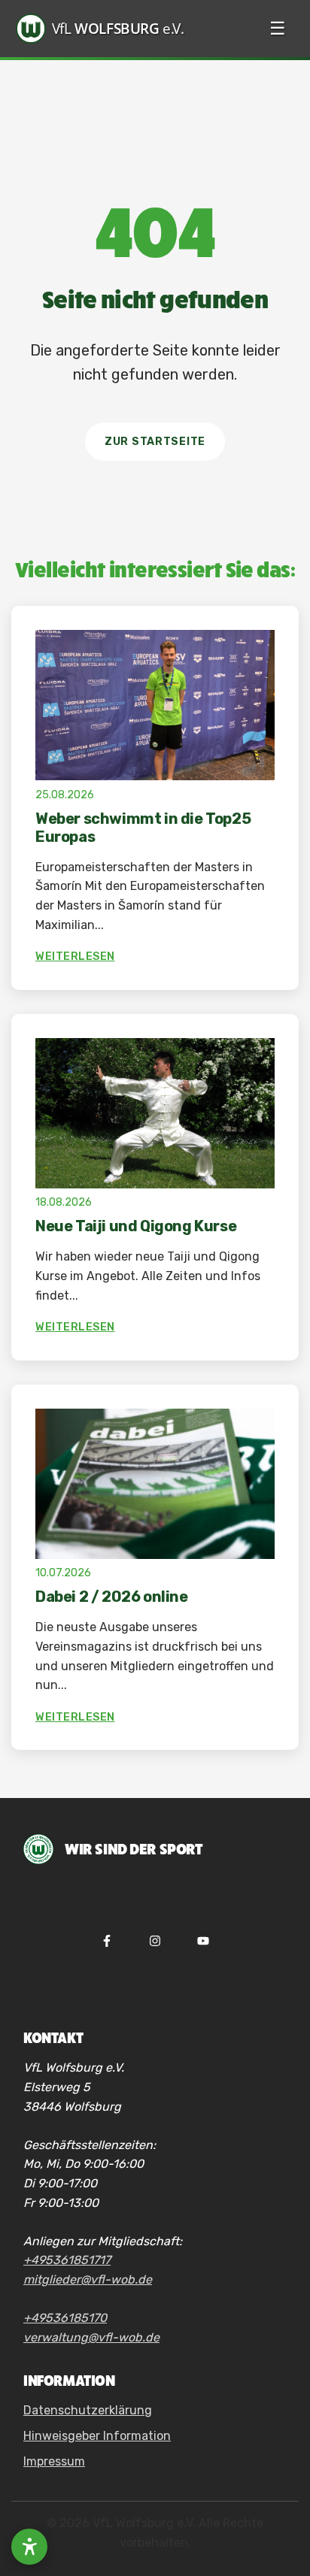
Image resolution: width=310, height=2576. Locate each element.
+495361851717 (67, 2260)
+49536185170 (65, 2318)
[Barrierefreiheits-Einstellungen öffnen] (29, 2547)
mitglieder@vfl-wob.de (88, 2279)
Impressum (54, 2461)
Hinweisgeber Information (97, 2436)
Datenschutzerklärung (88, 2410)
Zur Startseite (155, 442)
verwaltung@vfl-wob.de (91, 2337)
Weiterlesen (75, 957)
